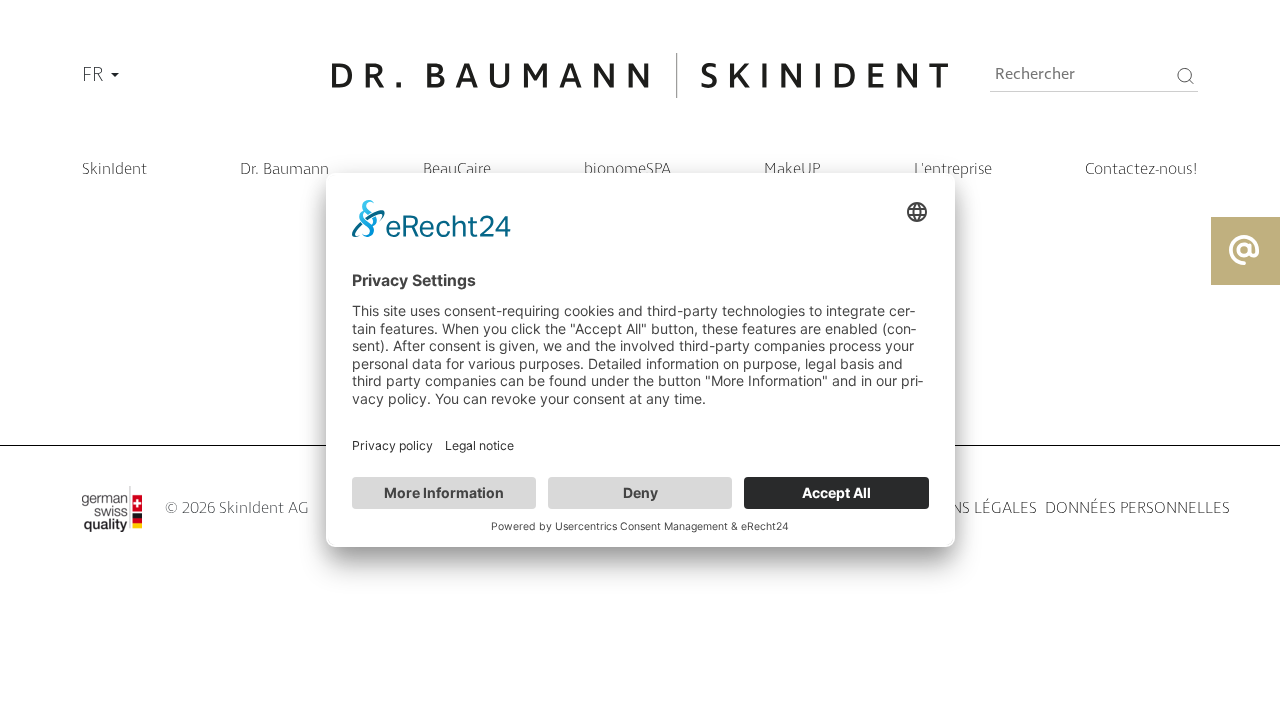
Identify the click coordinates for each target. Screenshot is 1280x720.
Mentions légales (965, 508)
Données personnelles (1137, 508)
